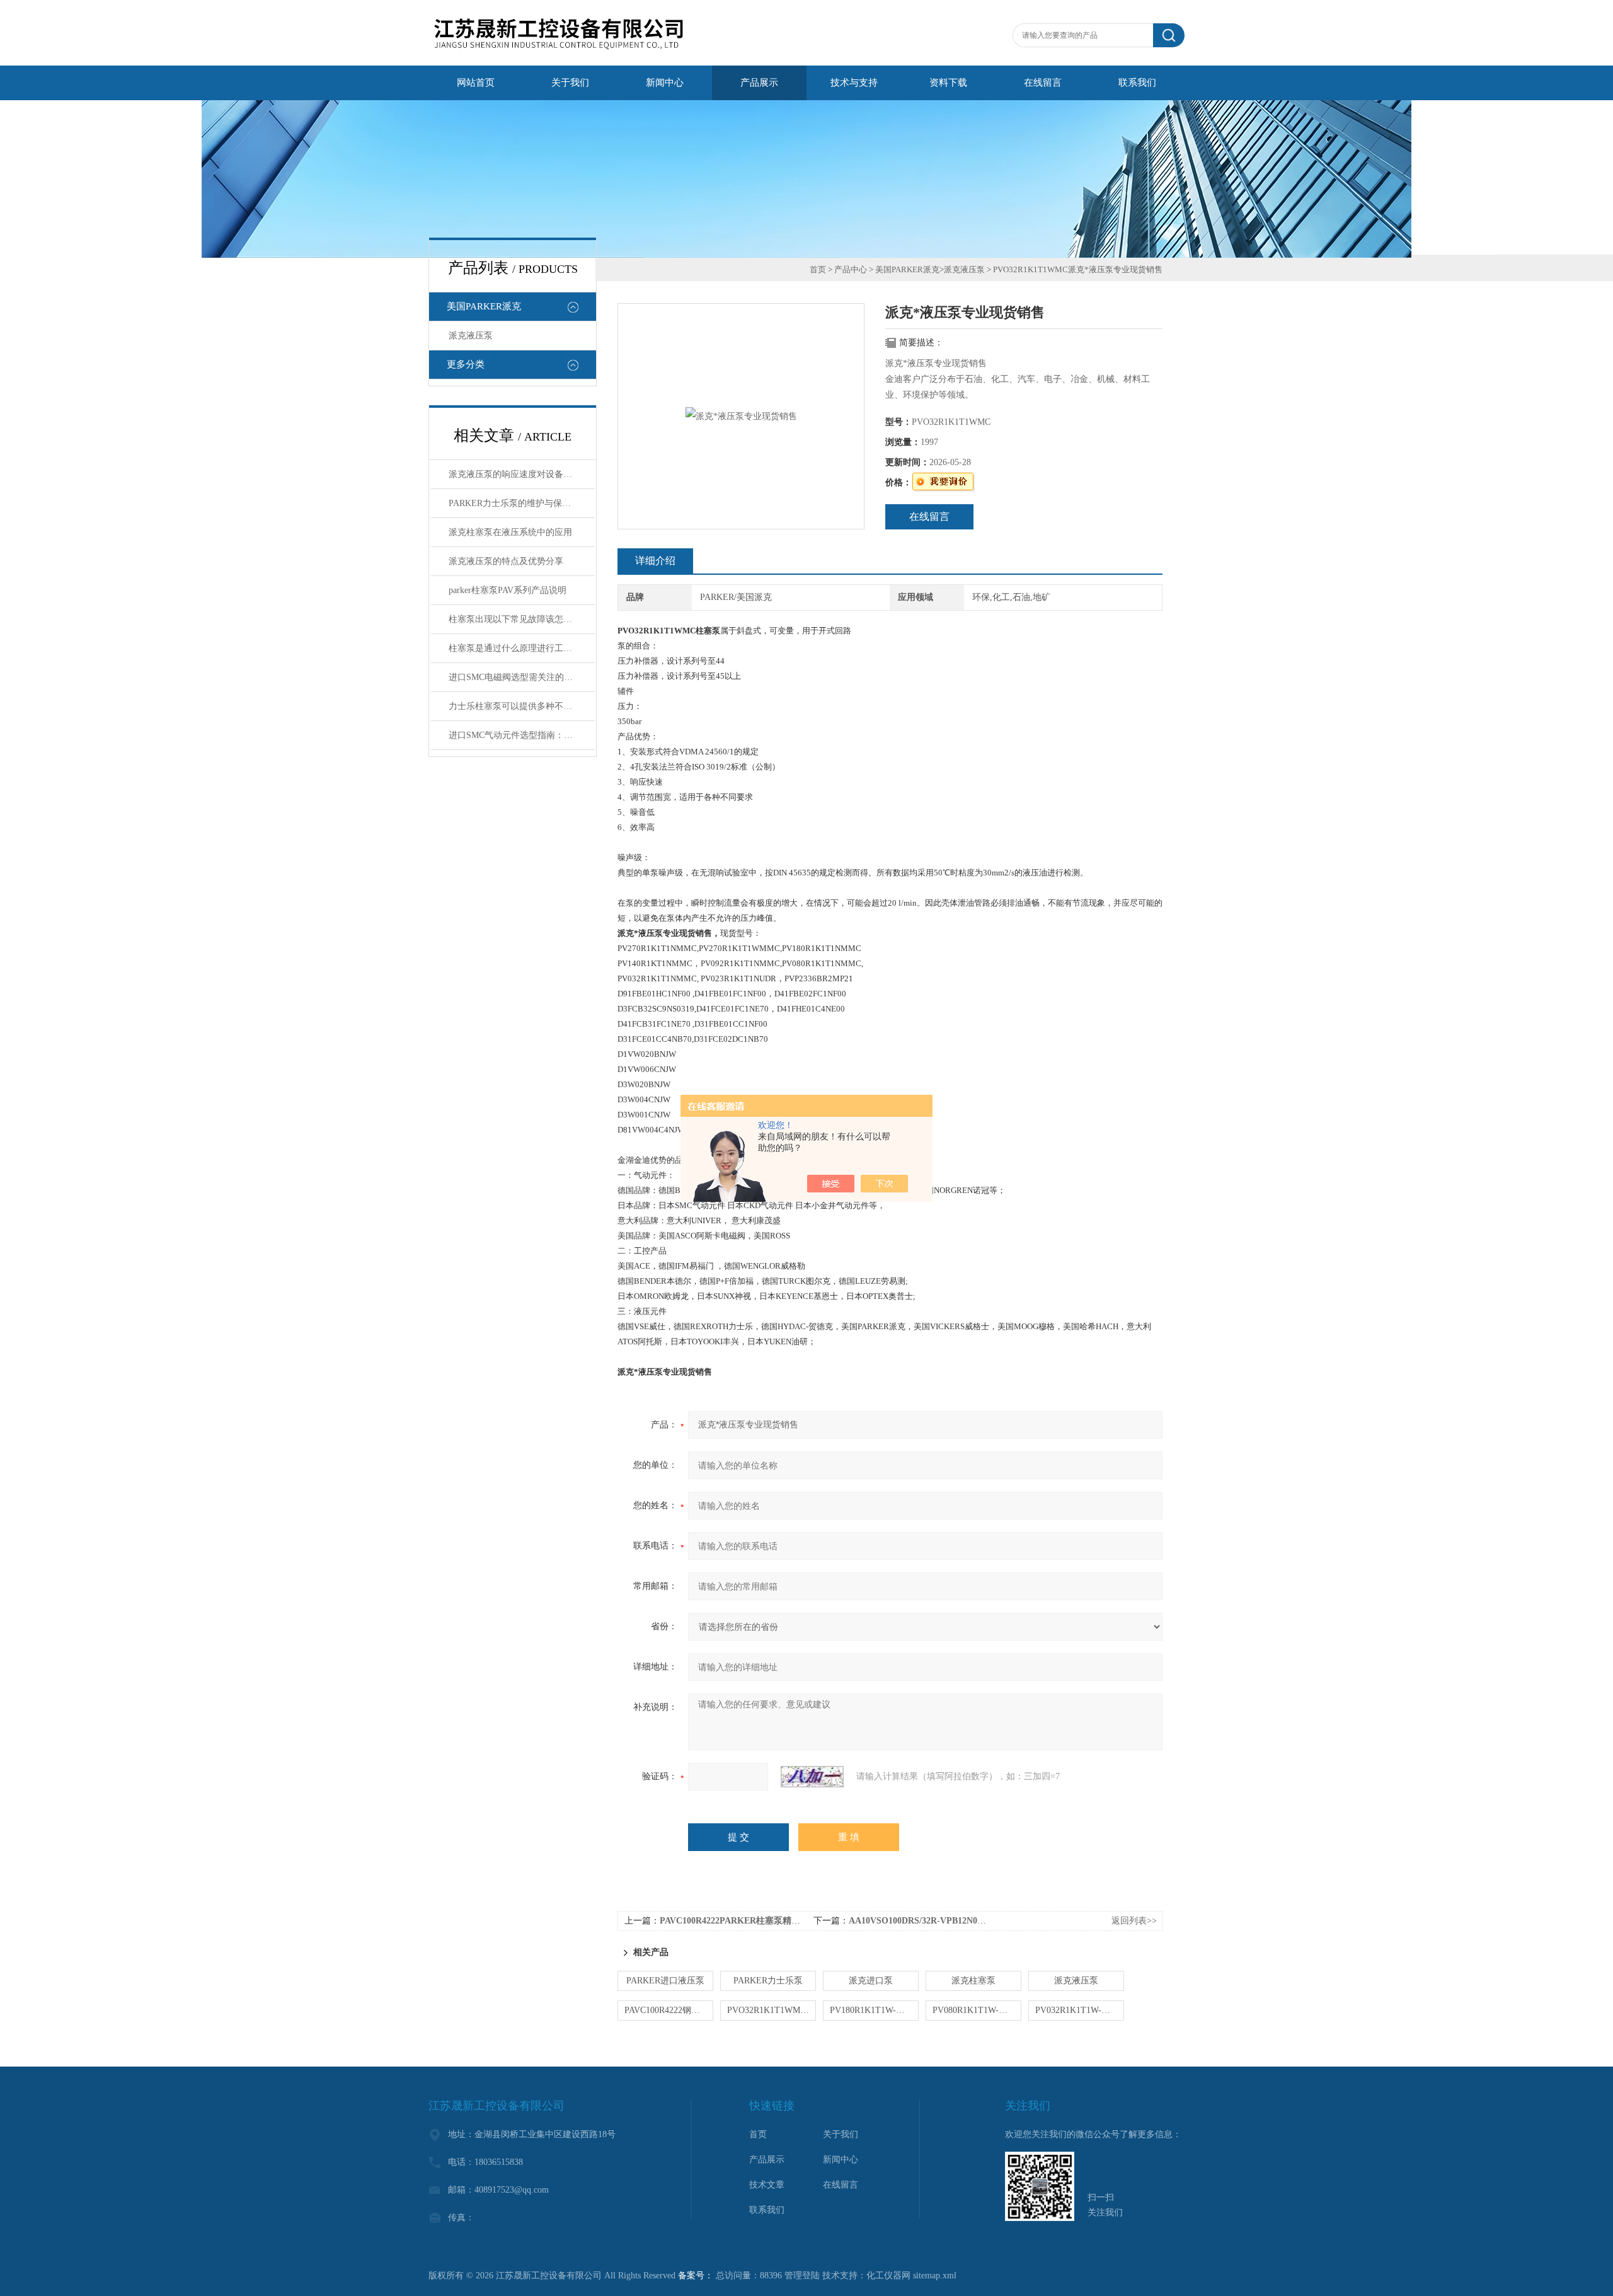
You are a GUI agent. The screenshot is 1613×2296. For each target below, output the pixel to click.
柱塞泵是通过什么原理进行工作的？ (519, 648)
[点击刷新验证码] (812, 1777)
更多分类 (466, 364)
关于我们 (570, 83)
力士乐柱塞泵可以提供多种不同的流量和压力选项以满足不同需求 (522, 706)
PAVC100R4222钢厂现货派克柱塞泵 (669, 2010)
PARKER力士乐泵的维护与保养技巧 (519, 503)
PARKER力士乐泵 (768, 1981)
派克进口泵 (871, 1981)
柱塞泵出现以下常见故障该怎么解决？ (522, 619)
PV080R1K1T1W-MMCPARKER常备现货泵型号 (977, 2010)
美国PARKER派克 (484, 306)
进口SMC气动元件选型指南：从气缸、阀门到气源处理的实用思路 (522, 735)
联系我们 (1137, 83)
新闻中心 (665, 83)
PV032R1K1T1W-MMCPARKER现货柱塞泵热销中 (1080, 2010)
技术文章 (767, 2185)
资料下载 (948, 83)
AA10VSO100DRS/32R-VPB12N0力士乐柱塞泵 (939, 1921)
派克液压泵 (471, 336)
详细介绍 (655, 561)
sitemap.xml (935, 2276)
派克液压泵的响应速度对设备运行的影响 (522, 474)
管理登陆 (802, 2276)
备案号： (696, 2276)
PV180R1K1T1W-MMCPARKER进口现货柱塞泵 (874, 2010)
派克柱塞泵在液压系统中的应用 (510, 532)
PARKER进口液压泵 (665, 1981)
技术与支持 (854, 83)
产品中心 (851, 269)
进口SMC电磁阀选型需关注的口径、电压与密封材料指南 (522, 677)
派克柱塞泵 (973, 1981)
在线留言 (1043, 83)
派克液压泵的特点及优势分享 (506, 561)
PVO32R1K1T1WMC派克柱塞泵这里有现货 (772, 2010)
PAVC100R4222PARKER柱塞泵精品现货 (739, 1921)
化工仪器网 (888, 2276)
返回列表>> (1134, 1921)
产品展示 (759, 83)
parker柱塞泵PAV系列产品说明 (508, 590)
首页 (818, 269)
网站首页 (476, 83)
